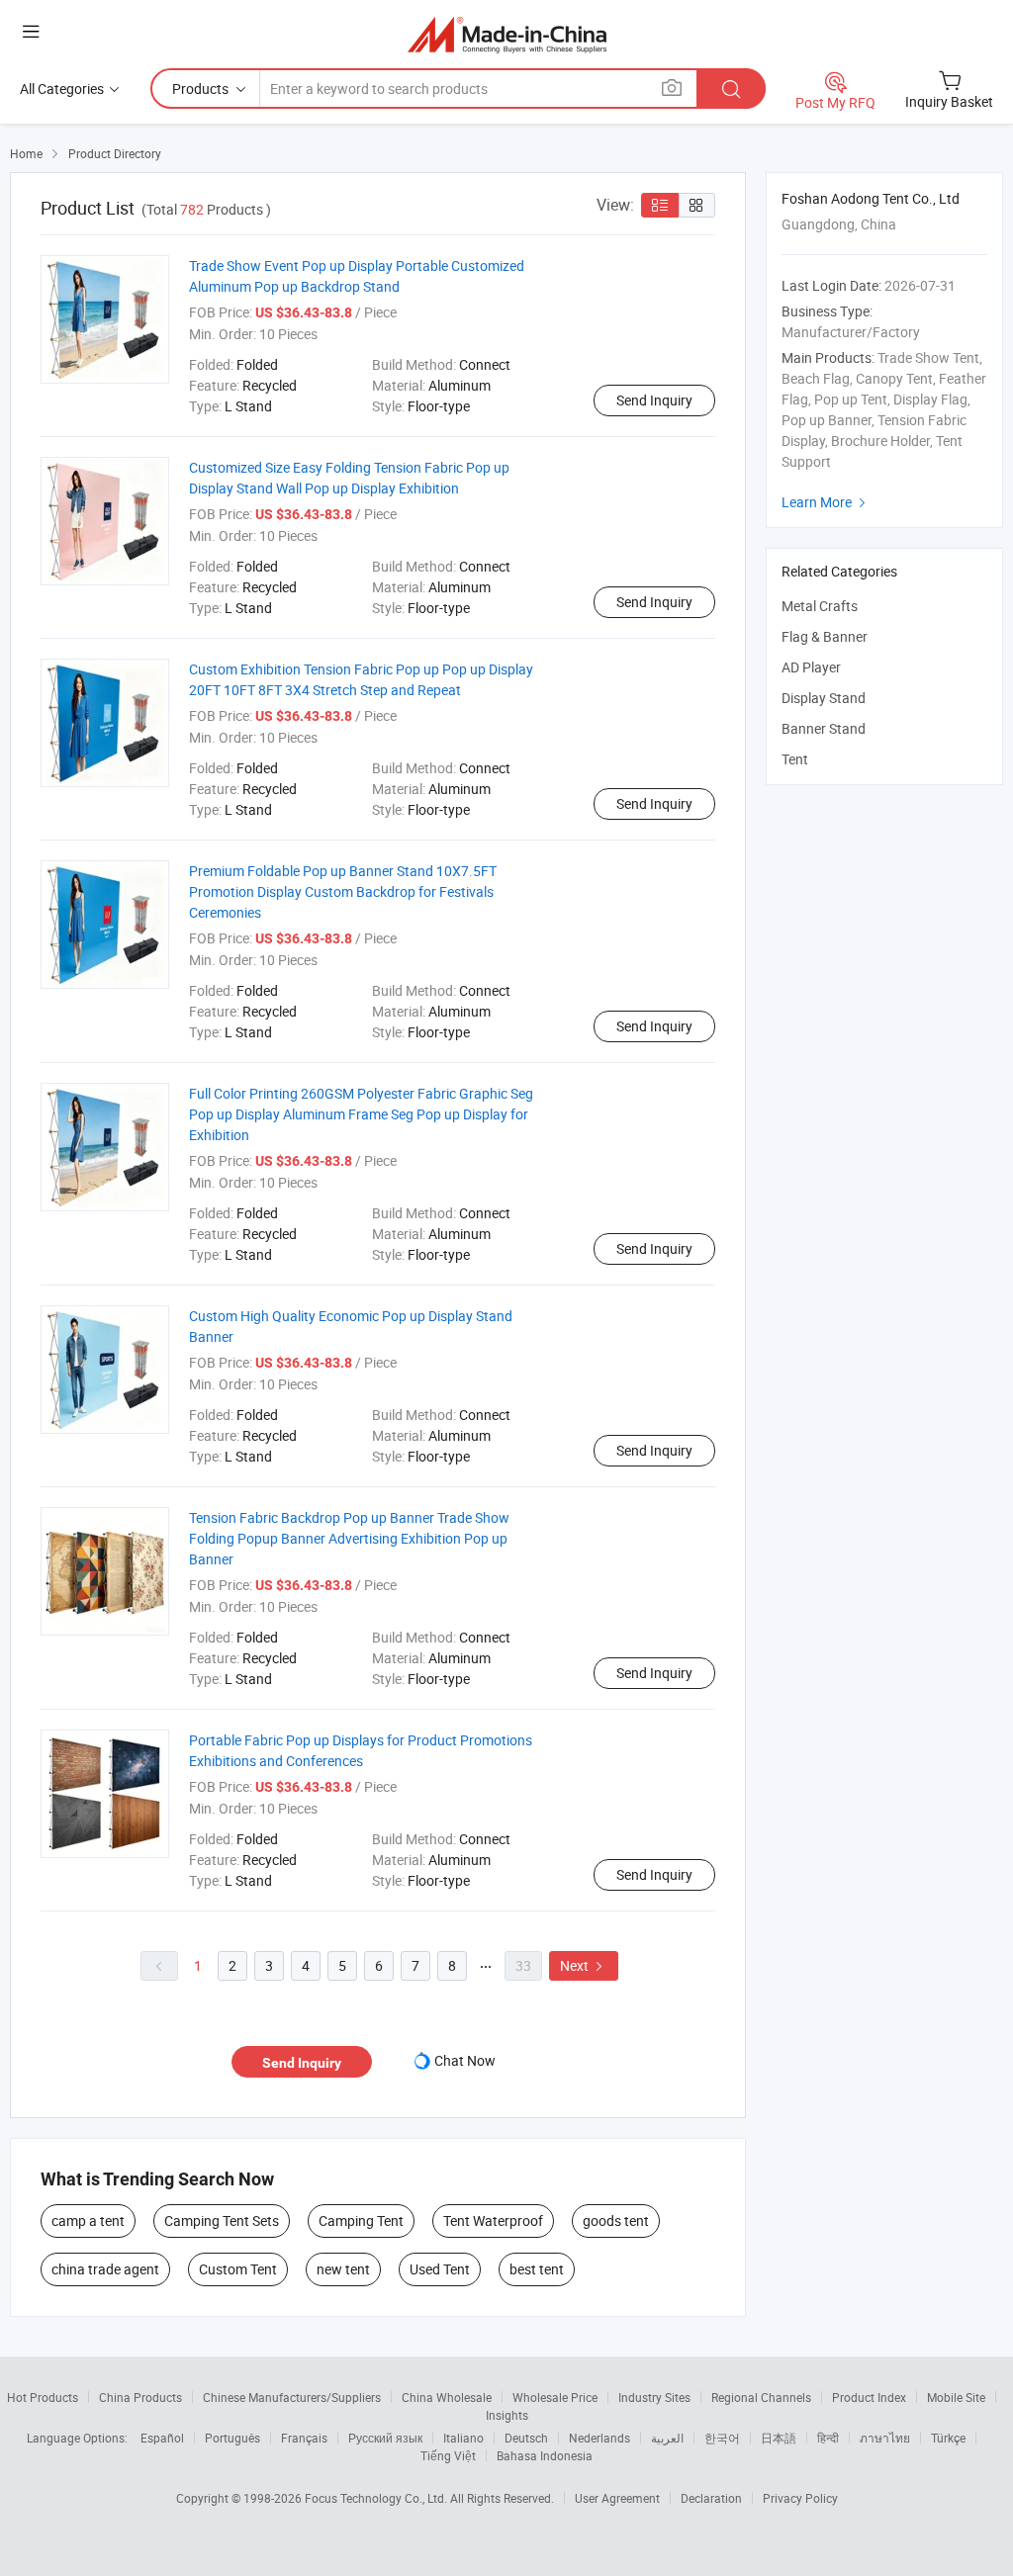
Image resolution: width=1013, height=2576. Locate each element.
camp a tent (88, 2221)
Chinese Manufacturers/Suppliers (292, 2397)
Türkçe (948, 2438)
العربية (667, 2438)
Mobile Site (956, 2397)
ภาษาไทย (885, 2438)
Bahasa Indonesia (545, 2455)
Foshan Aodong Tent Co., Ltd (871, 198)
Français (304, 2438)
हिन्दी (828, 2438)
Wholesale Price (555, 2397)
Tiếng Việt (448, 2455)
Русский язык (385, 2438)
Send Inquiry (654, 400)
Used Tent (440, 2269)
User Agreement (617, 2498)
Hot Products (43, 2397)
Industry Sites (654, 2397)
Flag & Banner (825, 636)
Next (584, 1965)
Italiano (463, 2438)
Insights (507, 2415)
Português (232, 2438)
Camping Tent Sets (222, 2221)
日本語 (779, 2438)
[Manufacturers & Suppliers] (507, 34)
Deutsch (526, 2438)
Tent (795, 759)
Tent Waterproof (493, 2221)
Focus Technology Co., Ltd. (377, 2498)
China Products (140, 2397)
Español (162, 2438)
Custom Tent (238, 2269)
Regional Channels (761, 2397)
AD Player (811, 667)
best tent (537, 2269)
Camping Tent (361, 2221)
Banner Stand (824, 728)
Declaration (711, 2498)
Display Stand (824, 698)
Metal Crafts (820, 606)
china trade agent (105, 2269)
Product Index (869, 2397)
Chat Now (465, 2060)
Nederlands (599, 2438)
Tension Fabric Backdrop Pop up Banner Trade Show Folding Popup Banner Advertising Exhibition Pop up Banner (349, 1538)
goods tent (616, 2221)
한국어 (722, 2438)
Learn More (826, 502)
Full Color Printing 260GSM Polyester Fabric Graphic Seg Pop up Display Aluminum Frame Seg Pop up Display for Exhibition (361, 1114)
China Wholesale (447, 2397)
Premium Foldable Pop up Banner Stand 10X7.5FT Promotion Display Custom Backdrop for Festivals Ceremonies (343, 891)
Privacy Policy (800, 2498)
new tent (343, 2269)
